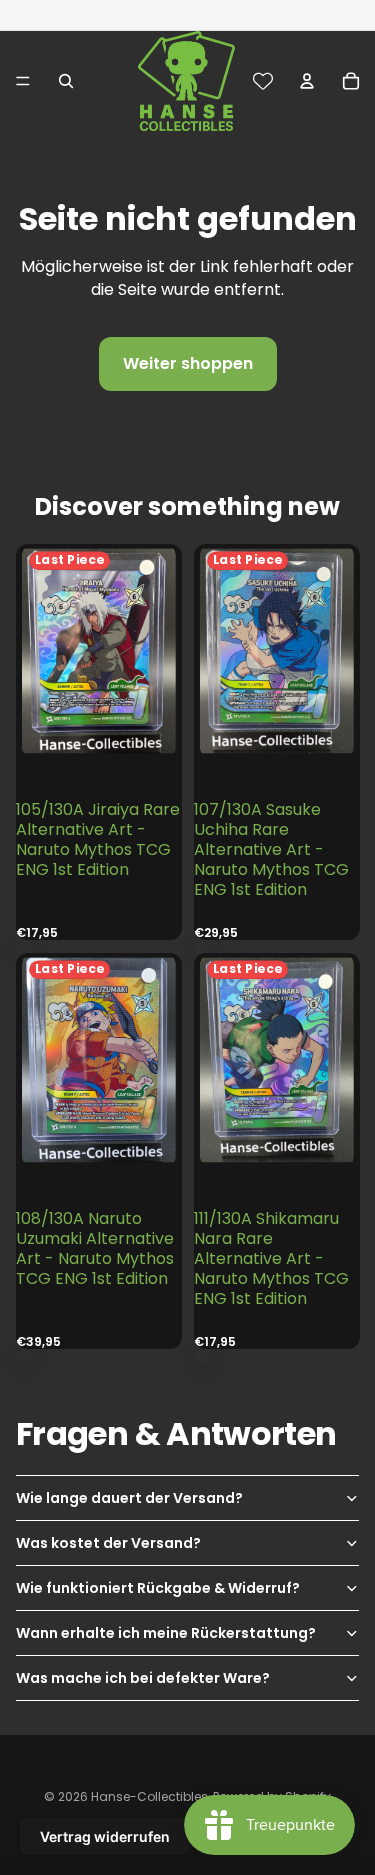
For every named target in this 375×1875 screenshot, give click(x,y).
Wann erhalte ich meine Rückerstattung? (166, 1633)
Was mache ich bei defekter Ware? (143, 1678)
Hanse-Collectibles (149, 1796)
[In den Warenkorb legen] (24, 949)
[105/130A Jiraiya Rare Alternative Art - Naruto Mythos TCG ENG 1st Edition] (99, 693)
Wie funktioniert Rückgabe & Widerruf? (158, 1588)
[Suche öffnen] (66, 81)
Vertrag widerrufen (105, 1836)
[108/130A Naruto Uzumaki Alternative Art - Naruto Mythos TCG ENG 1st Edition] (99, 1102)
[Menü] (23, 81)
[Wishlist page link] (263, 81)
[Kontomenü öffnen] (307, 81)
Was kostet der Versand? (108, 1543)
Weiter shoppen (188, 363)
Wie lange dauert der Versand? (129, 1498)
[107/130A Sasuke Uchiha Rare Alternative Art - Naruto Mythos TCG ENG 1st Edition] (276, 693)
